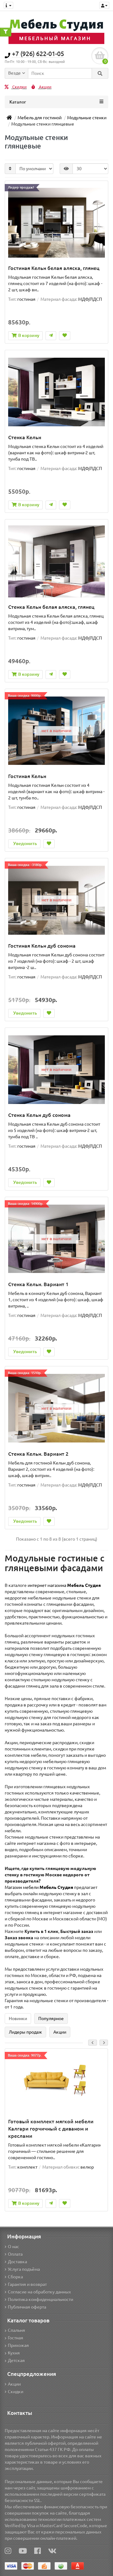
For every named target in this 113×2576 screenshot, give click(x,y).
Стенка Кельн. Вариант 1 (38, 1284)
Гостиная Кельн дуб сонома (42, 946)
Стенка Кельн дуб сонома (39, 1115)
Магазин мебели (39, 1887)
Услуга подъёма (24, 2269)
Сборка (15, 2277)
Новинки (18, 2019)
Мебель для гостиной (40, 118)
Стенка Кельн (25, 437)
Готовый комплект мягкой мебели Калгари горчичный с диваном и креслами (51, 2129)
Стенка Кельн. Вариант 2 (38, 1454)
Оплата (15, 2254)
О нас (13, 2247)
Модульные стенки (87, 118)
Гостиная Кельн (27, 776)
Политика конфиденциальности (40, 2299)
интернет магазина (64, 1585)
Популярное (51, 2019)
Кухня (14, 2353)
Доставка (17, 2262)
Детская (16, 2360)
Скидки (19, 87)
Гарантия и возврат (27, 2284)
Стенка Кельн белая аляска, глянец (51, 607)
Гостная (16, 2338)
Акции (45, 87)
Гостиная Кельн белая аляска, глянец (54, 268)
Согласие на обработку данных (39, 2292)
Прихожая (18, 2345)
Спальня (16, 2330)
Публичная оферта (27, 2307)
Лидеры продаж (25, 2032)
